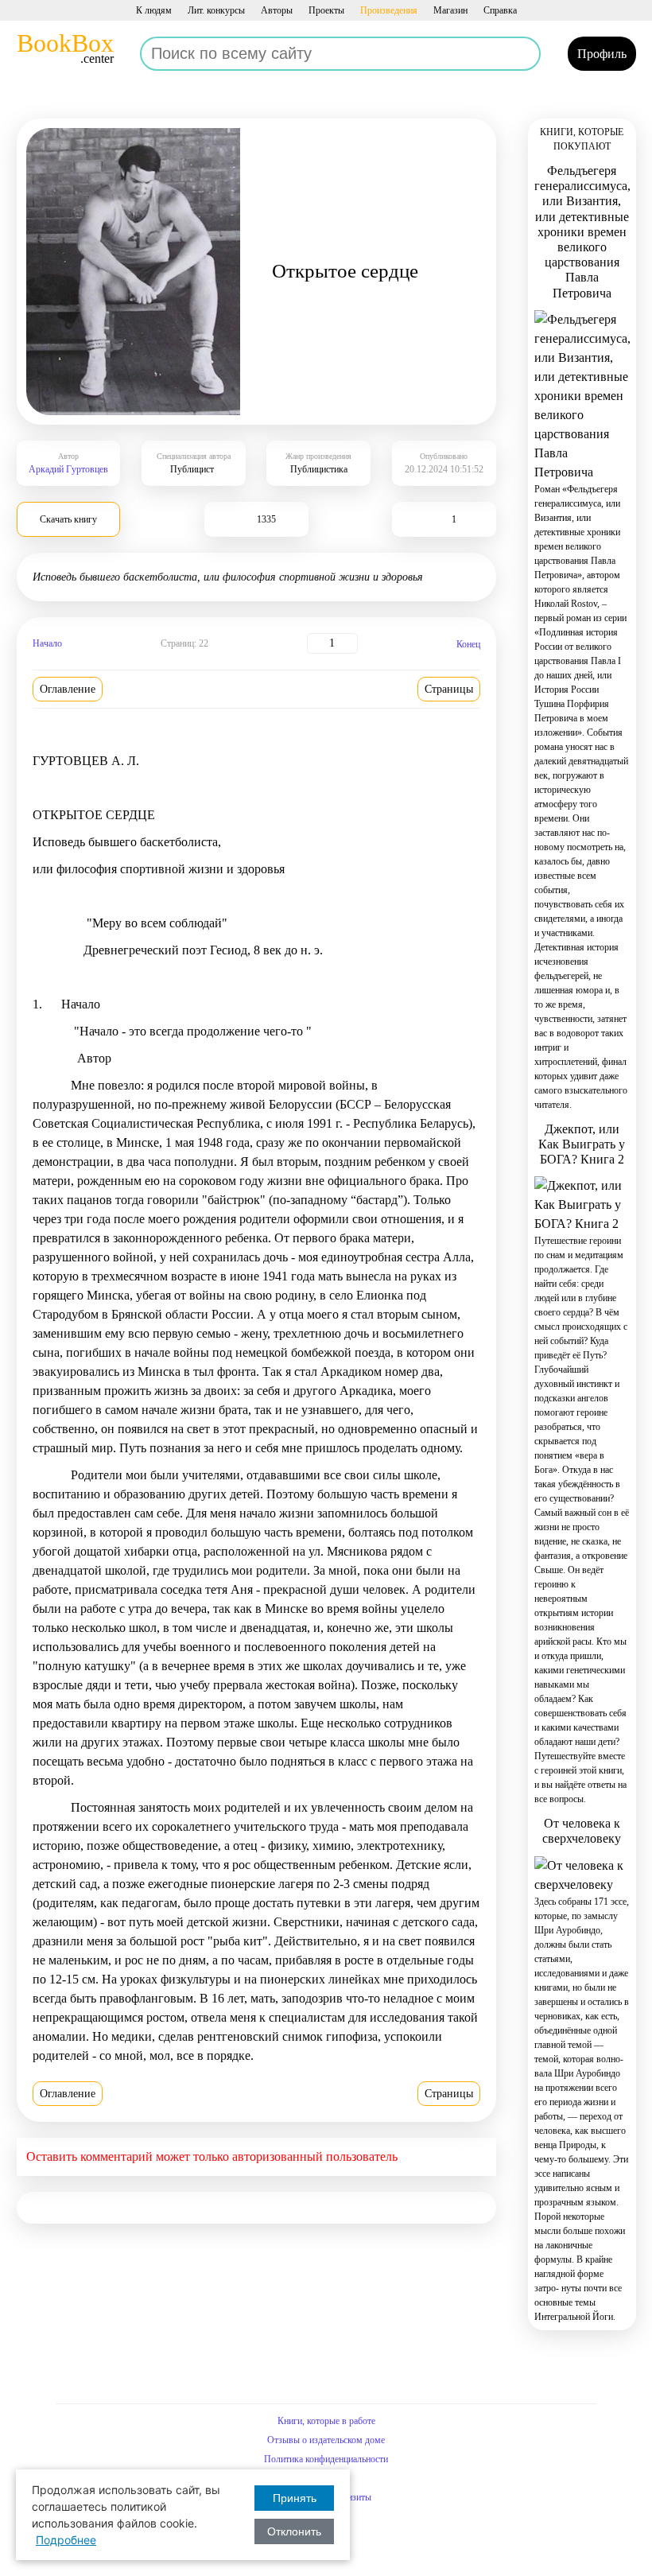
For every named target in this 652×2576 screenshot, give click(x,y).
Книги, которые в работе (326, 2421)
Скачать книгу (68, 519)
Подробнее (66, 2540)
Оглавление (68, 689)
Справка (500, 10)
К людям (154, 10)
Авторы (277, 10)
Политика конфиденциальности (326, 2459)
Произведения (389, 10)
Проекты (326, 10)
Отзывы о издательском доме (326, 2440)
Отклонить (294, 2531)
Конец (468, 644)
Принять (295, 2498)
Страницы (449, 689)
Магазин (450, 10)
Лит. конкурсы (216, 10)
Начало (47, 643)
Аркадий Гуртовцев (68, 469)
